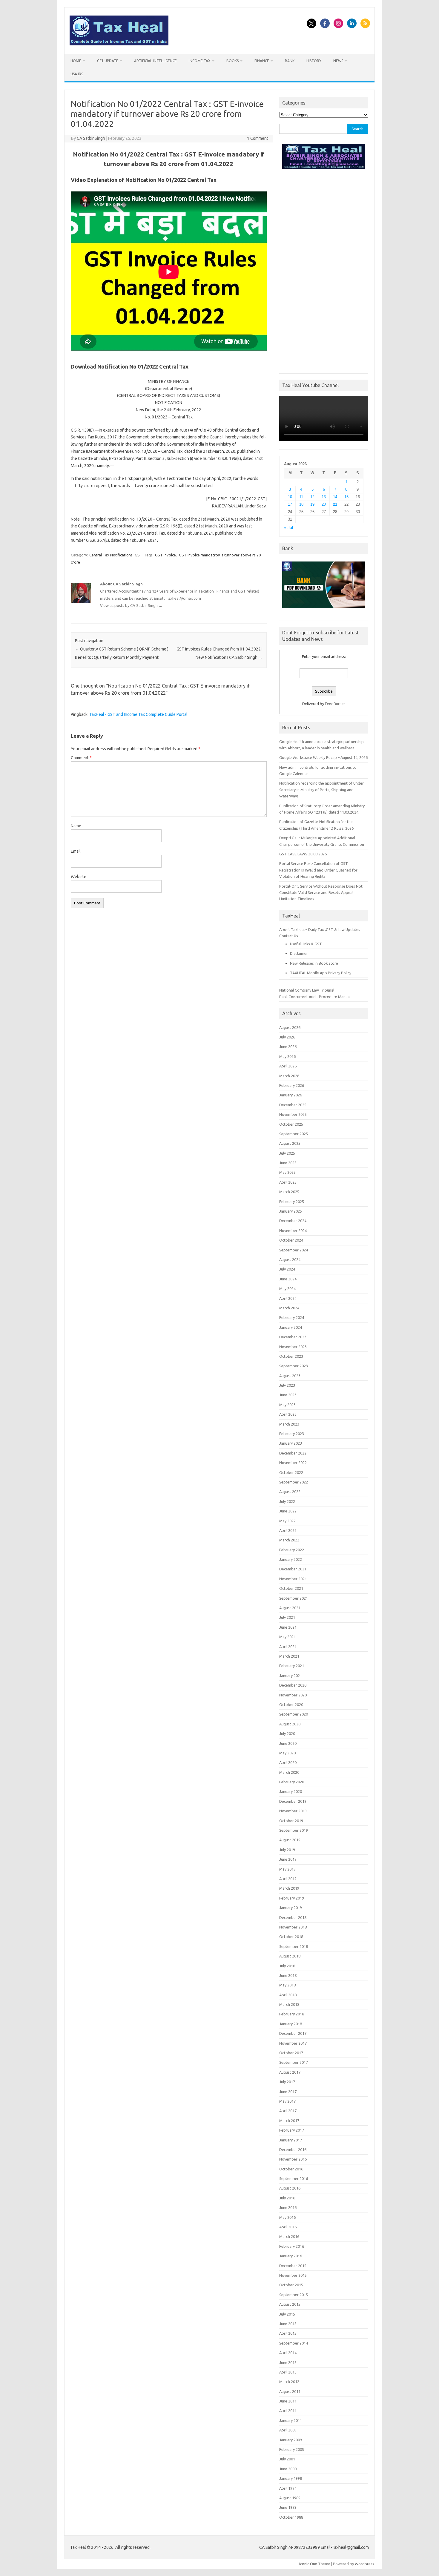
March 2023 (289, 1424)
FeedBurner (335, 704)
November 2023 (293, 1347)
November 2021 (293, 1579)
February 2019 (292, 1898)
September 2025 (294, 1134)
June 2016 (288, 2207)
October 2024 (291, 1240)
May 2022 (287, 1521)
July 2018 (287, 1966)
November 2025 (293, 1114)
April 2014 (288, 2353)
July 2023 (287, 1385)
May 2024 (287, 1288)
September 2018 (294, 1946)
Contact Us (289, 936)
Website (79, 877)
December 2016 (293, 2150)
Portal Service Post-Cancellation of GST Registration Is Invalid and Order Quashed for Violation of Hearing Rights (318, 870)
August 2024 (290, 1259)
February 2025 (292, 1202)
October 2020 (291, 1704)
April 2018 (288, 1995)
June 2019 (288, 1859)
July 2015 (287, 2314)
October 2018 (291, 1937)
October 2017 (291, 2053)
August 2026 (290, 1027)
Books (232, 61)
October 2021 (291, 1588)
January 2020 (291, 1791)
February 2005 (292, 2449)
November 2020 (293, 1695)
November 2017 (293, 2043)
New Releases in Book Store (314, 963)
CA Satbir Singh (91, 138)
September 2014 (294, 2343)
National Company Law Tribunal (307, 990)
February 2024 (292, 1317)
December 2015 (293, 2266)
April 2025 (288, 1182)
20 (324, 504)
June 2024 (288, 1279)
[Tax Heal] (119, 44)
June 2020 (288, 1743)
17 (290, 504)
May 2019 (287, 1869)
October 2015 (291, 2285)
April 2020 (288, 1762)
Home (76, 61)
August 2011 (290, 2391)
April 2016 (288, 2227)
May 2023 (287, 1405)
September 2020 (294, 1714)
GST (139, 555)
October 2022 (291, 1472)
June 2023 (288, 1395)
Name (76, 826)
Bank (290, 61)
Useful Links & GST (306, 944)
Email (76, 851)
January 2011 (291, 2420)
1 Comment (258, 138)
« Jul (288, 528)
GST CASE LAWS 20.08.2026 (303, 854)
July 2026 (287, 1037)
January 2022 (291, 1559)
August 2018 (290, 1956)
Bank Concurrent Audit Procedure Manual (315, 997)
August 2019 (290, 1840)
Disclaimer (299, 953)
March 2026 (289, 1076)
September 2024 (294, 1250)
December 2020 (293, 1685)
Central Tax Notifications (111, 555)
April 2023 (288, 1414)
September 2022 (294, 1482)
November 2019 (293, 1811)
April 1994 (288, 2488)
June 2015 (288, 2324)
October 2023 (291, 1356)
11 (301, 497)
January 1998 (291, 2478)
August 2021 (290, 1608)
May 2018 (287, 1985)
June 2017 (288, 2092)
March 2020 (289, 1772)
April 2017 (288, 2111)
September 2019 (294, 1830)
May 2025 (287, 1172)
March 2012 (289, 2382)
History (314, 61)
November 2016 (293, 2159)
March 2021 (289, 1656)
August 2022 (290, 1492)
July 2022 (287, 1501)
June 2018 (288, 1975)
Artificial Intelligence (155, 61)
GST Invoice (165, 555)
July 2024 (287, 1269)
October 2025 (291, 1124)
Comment (81, 758)
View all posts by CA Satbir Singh (131, 605)
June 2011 (288, 2401)
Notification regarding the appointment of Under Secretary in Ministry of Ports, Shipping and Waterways (321, 790)
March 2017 (289, 2121)
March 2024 (289, 1308)
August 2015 (290, 2304)
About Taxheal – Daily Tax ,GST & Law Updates (320, 929)
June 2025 (288, 1163)
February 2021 (292, 1666)
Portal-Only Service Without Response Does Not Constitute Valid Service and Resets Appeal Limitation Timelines (321, 893)
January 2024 (291, 1327)
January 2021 (291, 1676)
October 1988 (291, 2517)
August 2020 (290, 1724)
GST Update (108, 61)
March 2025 (289, 1192)
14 (335, 497)
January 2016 (291, 2256)
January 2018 (291, 2024)
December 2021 (293, 1569)
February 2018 (292, 2014)
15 (346, 497)
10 (290, 497)
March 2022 (289, 1540)
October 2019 (291, 1821)
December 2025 (293, 1105)
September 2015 (294, 2295)
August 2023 (290, 1376)
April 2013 (288, 2372)
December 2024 (293, 1221)
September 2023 (294, 1366)
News (338, 61)
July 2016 (287, 2198)
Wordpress (364, 2564)
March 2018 (289, 2004)
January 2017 (291, 2140)
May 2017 (287, 2101)
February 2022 (292, 1550)
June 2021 (288, 1627)
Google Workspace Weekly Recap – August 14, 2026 (323, 757)
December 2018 (293, 1917)
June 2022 (288, 1511)
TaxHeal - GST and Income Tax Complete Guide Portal (138, 714)
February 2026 (292, 1085)
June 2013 (288, 2362)
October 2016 (291, 2169)
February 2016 (292, 2246)
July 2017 (287, 2082)
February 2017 (292, 2130)
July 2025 (287, 1153)
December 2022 (293, 1453)
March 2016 (289, 2236)
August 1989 (290, 2498)
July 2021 (287, 1617)
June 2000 (288, 2469)
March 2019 (289, 1888)
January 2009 (291, 2440)
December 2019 (293, 1801)
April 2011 (288, 2411)
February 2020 (292, 1782)
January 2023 (291, 1443)
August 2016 (290, 2188)
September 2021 (294, 1598)
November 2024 (293, 1231)
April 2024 (288, 1298)
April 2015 (288, 2333)
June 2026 (288, 1047)
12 (312, 497)
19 (312, 504)
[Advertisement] (324, 270)
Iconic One (308, 2564)
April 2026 (288, 1066)
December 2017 (293, 2033)
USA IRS (77, 74)
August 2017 (290, 2072)
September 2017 (294, 2062)
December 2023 (293, 1337)
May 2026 (287, 1056)
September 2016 (294, 2178)
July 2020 (287, 1733)
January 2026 (291, 1095)
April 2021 (288, 1647)
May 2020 (287, 1753)
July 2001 (287, 2459)
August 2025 (290, 1143)
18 (301, 504)
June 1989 (288, 2507)
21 (335, 504)
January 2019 (291, 1908)
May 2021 (287, 1637)
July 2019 (287, 1850)
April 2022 (288, 1530)
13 (324, 497)
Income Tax (200, 61)
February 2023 (292, 1434)
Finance (262, 61)
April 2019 (288, 1879)
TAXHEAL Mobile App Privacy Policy (321, 973)
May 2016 (287, 2217)
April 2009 (288, 2430)
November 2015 (293, 2275)
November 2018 (293, 1927)
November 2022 (293, 1463)
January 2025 (291, 1211)
